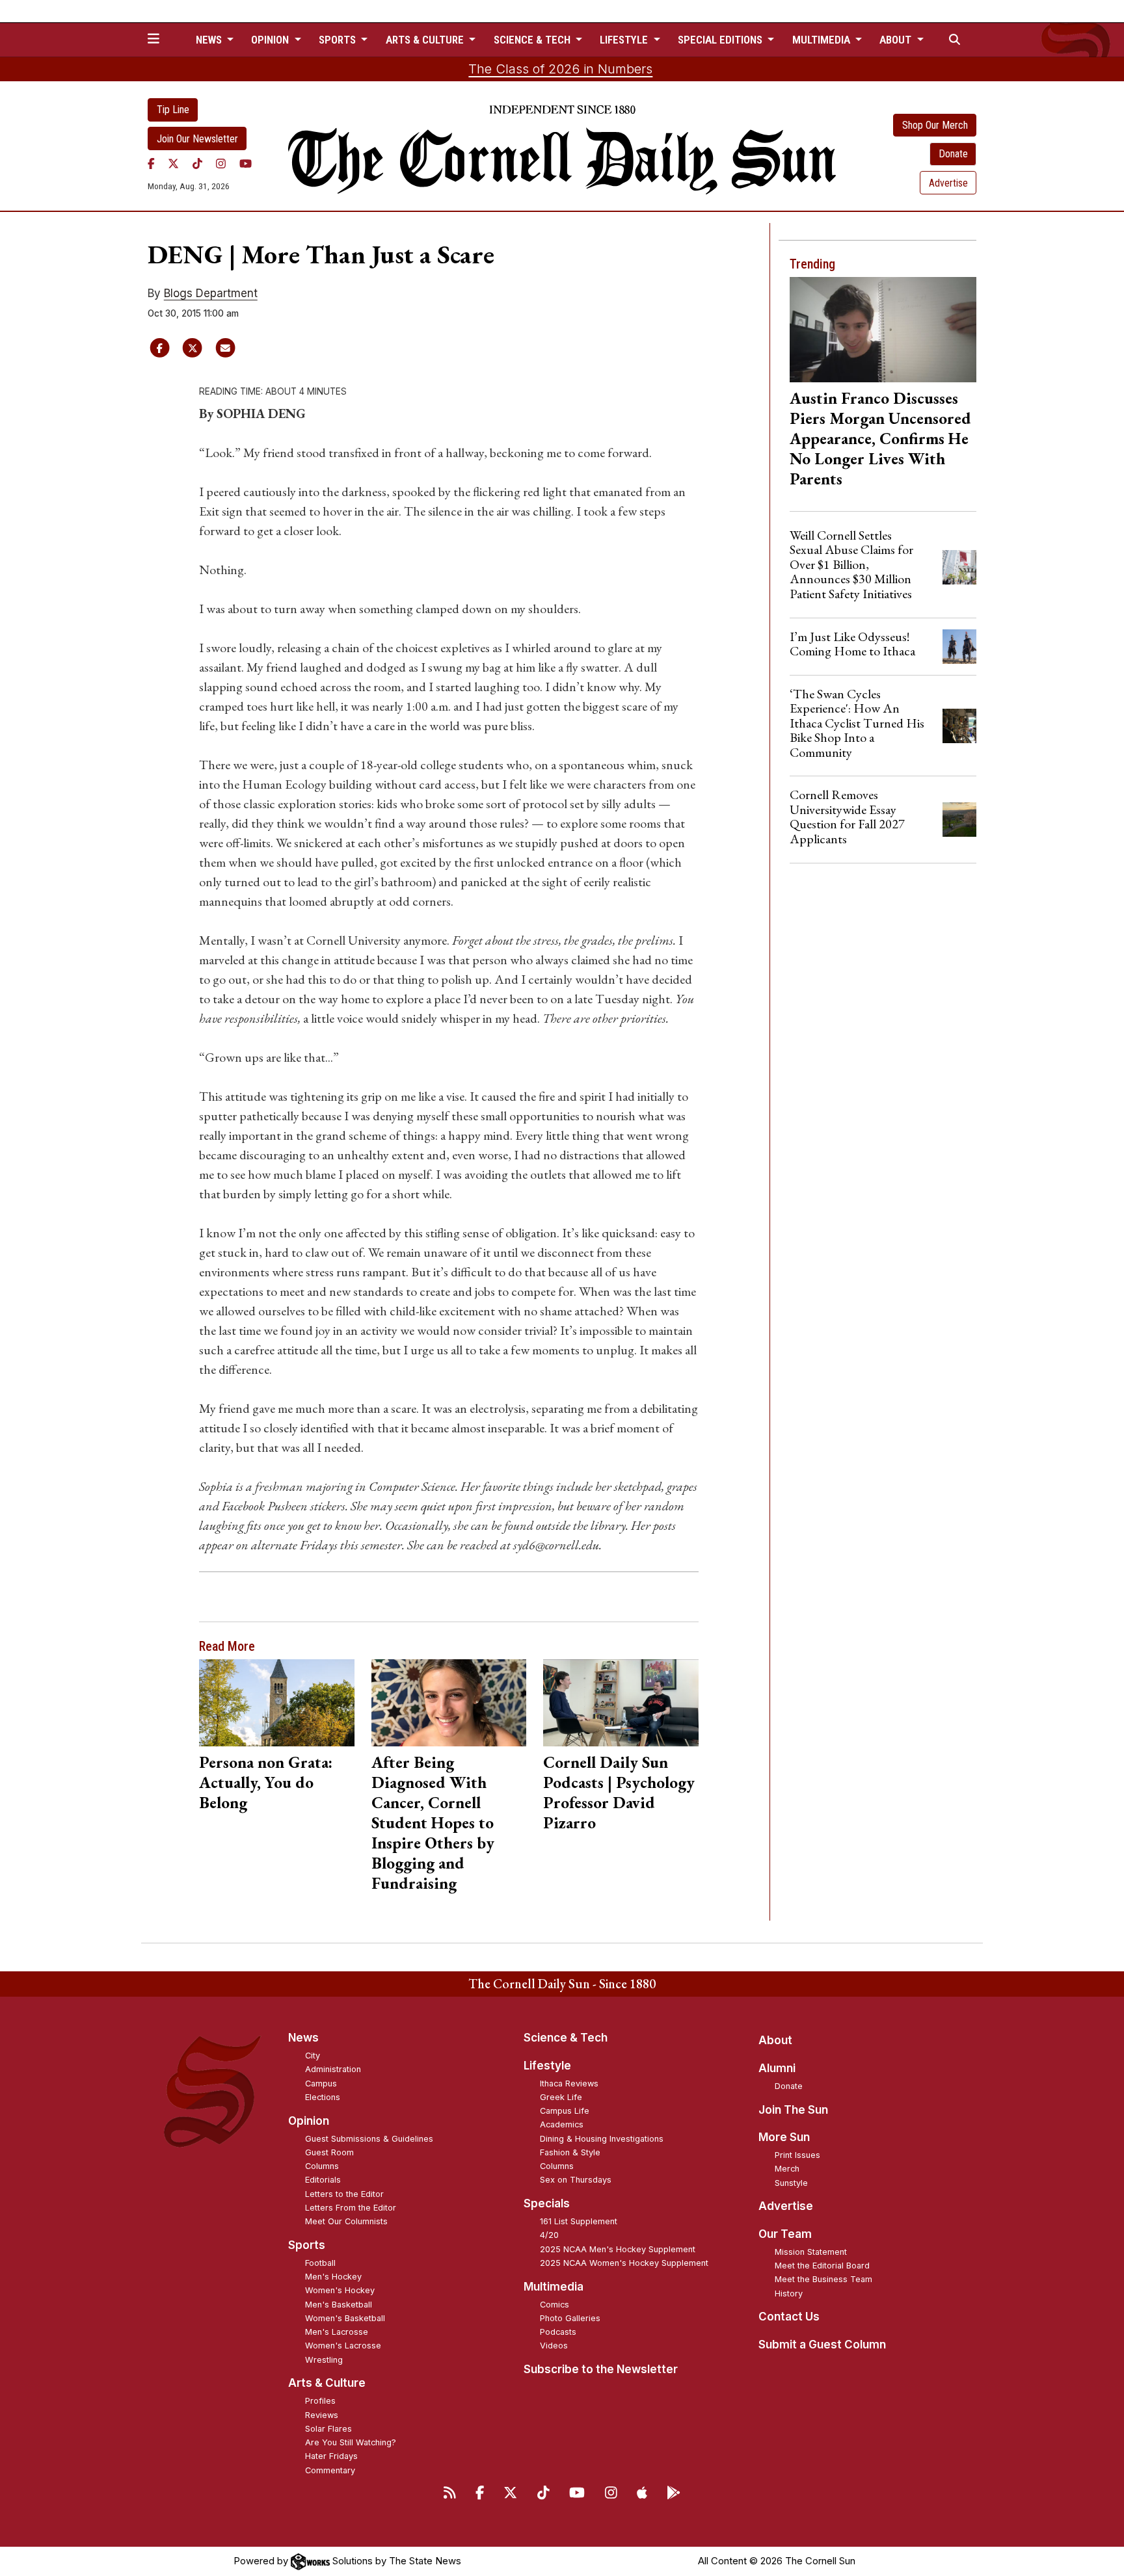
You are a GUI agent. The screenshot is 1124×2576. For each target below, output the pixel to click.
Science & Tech (566, 2038)
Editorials (323, 2180)
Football (320, 2263)
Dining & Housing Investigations (602, 2139)
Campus (321, 2083)
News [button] (210, 40)
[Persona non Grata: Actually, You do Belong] (277, 1703)
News (303, 2038)
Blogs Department (211, 293)
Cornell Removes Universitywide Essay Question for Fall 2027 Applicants (847, 816)
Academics (562, 2124)
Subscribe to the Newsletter (601, 2369)
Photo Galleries (570, 2318)
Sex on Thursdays (576, 2180)
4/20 (549, 2235)
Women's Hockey (340, 2290)
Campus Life (565, 2111)
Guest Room (329, 2152)
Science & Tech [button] (533, 40)
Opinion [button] (271, 40)
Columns (322, 2166)
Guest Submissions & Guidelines (369, 2139)
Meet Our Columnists (346, 2221)
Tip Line (173, 110)
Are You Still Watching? (351, 2442)
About (775, 2040)
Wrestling (324, 2360)
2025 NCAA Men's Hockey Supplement (618, 2249)
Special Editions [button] (721, 40)
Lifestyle (547, 2066)
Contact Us (789, 2317)
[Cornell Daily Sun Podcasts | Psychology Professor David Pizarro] (621, 1703)
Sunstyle (791, 2183)
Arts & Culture (327, 2383)
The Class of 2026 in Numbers (560, 69)
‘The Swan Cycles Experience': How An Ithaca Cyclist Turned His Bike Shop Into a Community (857, 723)
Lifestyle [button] (625, 40)
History (789, 2293)
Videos (554, 2346)
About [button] (897, 40)
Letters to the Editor (344, 2194)
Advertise (948, 183)
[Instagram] (221, 163)
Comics (555, 2305)
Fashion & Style (570, 2152)
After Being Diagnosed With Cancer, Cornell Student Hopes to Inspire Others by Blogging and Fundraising (433, 1822)
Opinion (309, 2121)
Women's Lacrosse (343, 2346)
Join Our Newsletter (197, 139)
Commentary (330, 2470)
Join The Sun (793, 2110)
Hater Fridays (331, 2456)
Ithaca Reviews (569, 2083)
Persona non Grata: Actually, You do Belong (266, 1782)
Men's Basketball (339, 2305)
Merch (787, 2169)
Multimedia (554, 2287)
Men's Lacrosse (337, 2332)
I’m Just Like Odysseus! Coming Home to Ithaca (852, 644)
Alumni (777, 2068)
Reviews (322, 2415)
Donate (953, 154)
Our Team (785, 2234)
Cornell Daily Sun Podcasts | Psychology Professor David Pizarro (619, 1792)
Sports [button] (339, 40)
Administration (333, 2069)
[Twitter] (173, 163)
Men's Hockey (333, 2277)
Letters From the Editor (351, 2208)
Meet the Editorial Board (822, 2266)
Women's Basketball (345, 2318)
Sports (307, 2245)
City (313, 2056)
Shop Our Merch (935, 125)
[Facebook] (151, 163)
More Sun (784, 2137)
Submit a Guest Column (822, 2345)
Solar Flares (328, 2429)
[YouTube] (246, 163)
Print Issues (797, 2155)
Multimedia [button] (823, 40)
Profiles (320, 2401)
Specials (547, 2203)
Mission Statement (811, 2252)
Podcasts (558, 2332)
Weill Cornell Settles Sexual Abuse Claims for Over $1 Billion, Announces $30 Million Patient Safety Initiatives (851, 564)
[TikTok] (197, 163)
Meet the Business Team (823, 2279)
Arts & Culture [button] (426, 40)
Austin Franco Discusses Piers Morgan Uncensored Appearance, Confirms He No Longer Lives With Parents (880, 438)
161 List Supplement (579, 2221)
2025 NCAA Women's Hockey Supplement (624, 2263)
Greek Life (561, 2097)
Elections (323, 2097)
